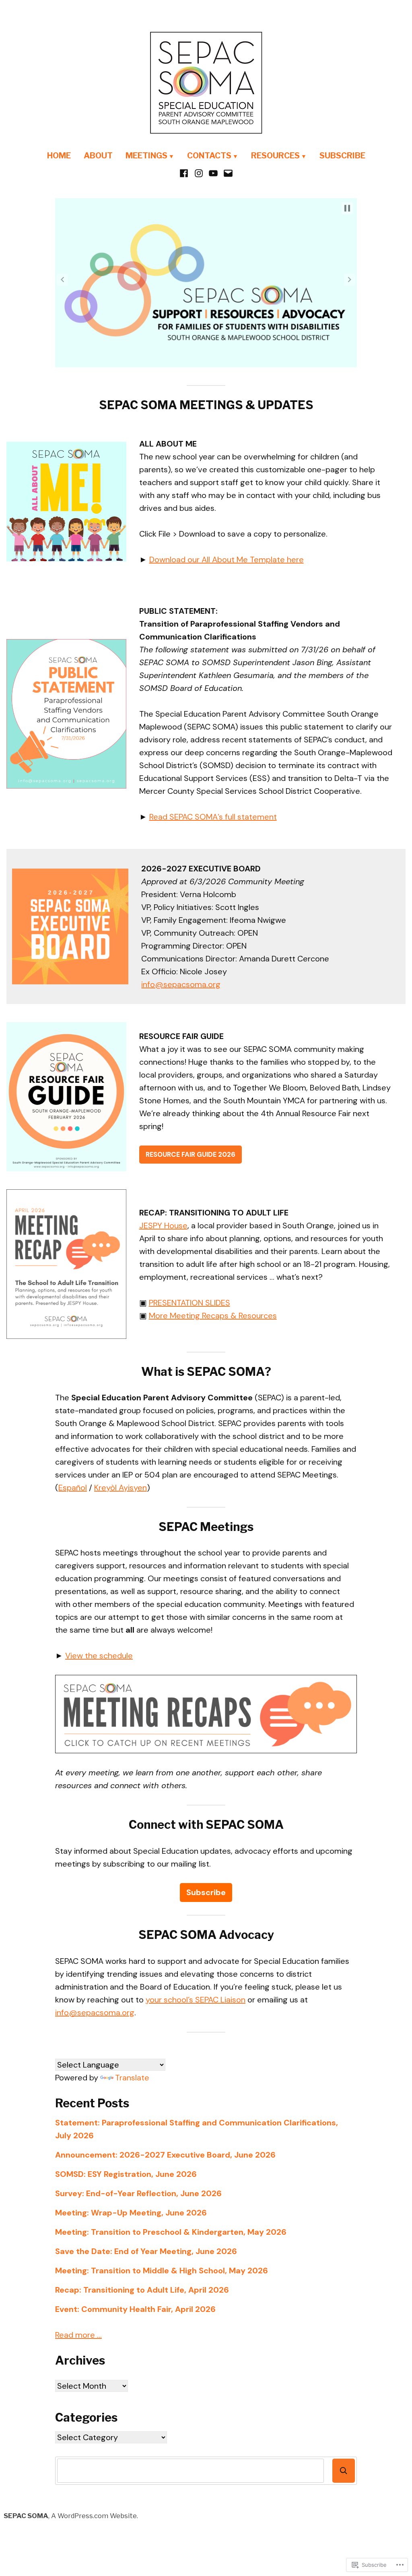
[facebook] (185, 172)
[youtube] (213, 172)
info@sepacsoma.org (181, 984)
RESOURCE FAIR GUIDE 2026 (191, 1154)
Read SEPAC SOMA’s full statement (213, 817)
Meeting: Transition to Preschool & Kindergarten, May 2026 (171, 2232)
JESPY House (163, 1225)
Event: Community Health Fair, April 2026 (135, 2309)
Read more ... (78, 2335)
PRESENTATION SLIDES (190, 1303)
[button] (347, 208)
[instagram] (199, 172)
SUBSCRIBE (342, 156)
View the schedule (99, 1656)
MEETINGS (146, 156)
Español (73, 1488)
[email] (227, 172)
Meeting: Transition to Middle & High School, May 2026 (162, 2271)
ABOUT (98, 156)
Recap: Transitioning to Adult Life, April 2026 (142, 2290)
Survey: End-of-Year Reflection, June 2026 (138, 2193)
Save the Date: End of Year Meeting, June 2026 (146, 2251)
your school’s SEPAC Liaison (196, 2000)
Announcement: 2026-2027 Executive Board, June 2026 (165, 2155)
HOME (59, 156)
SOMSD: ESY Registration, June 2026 (126, 2174)
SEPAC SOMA (26, 2516)
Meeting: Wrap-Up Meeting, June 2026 (131, 2213)
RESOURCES (275, 156)
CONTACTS (209, 156)
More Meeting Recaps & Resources (213, 1316)
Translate (132, 2078)
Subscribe (206, 1892)
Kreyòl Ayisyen (121, 1488)
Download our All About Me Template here (227, 559)
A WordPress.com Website (94, 2516)
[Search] (344, 2471)
